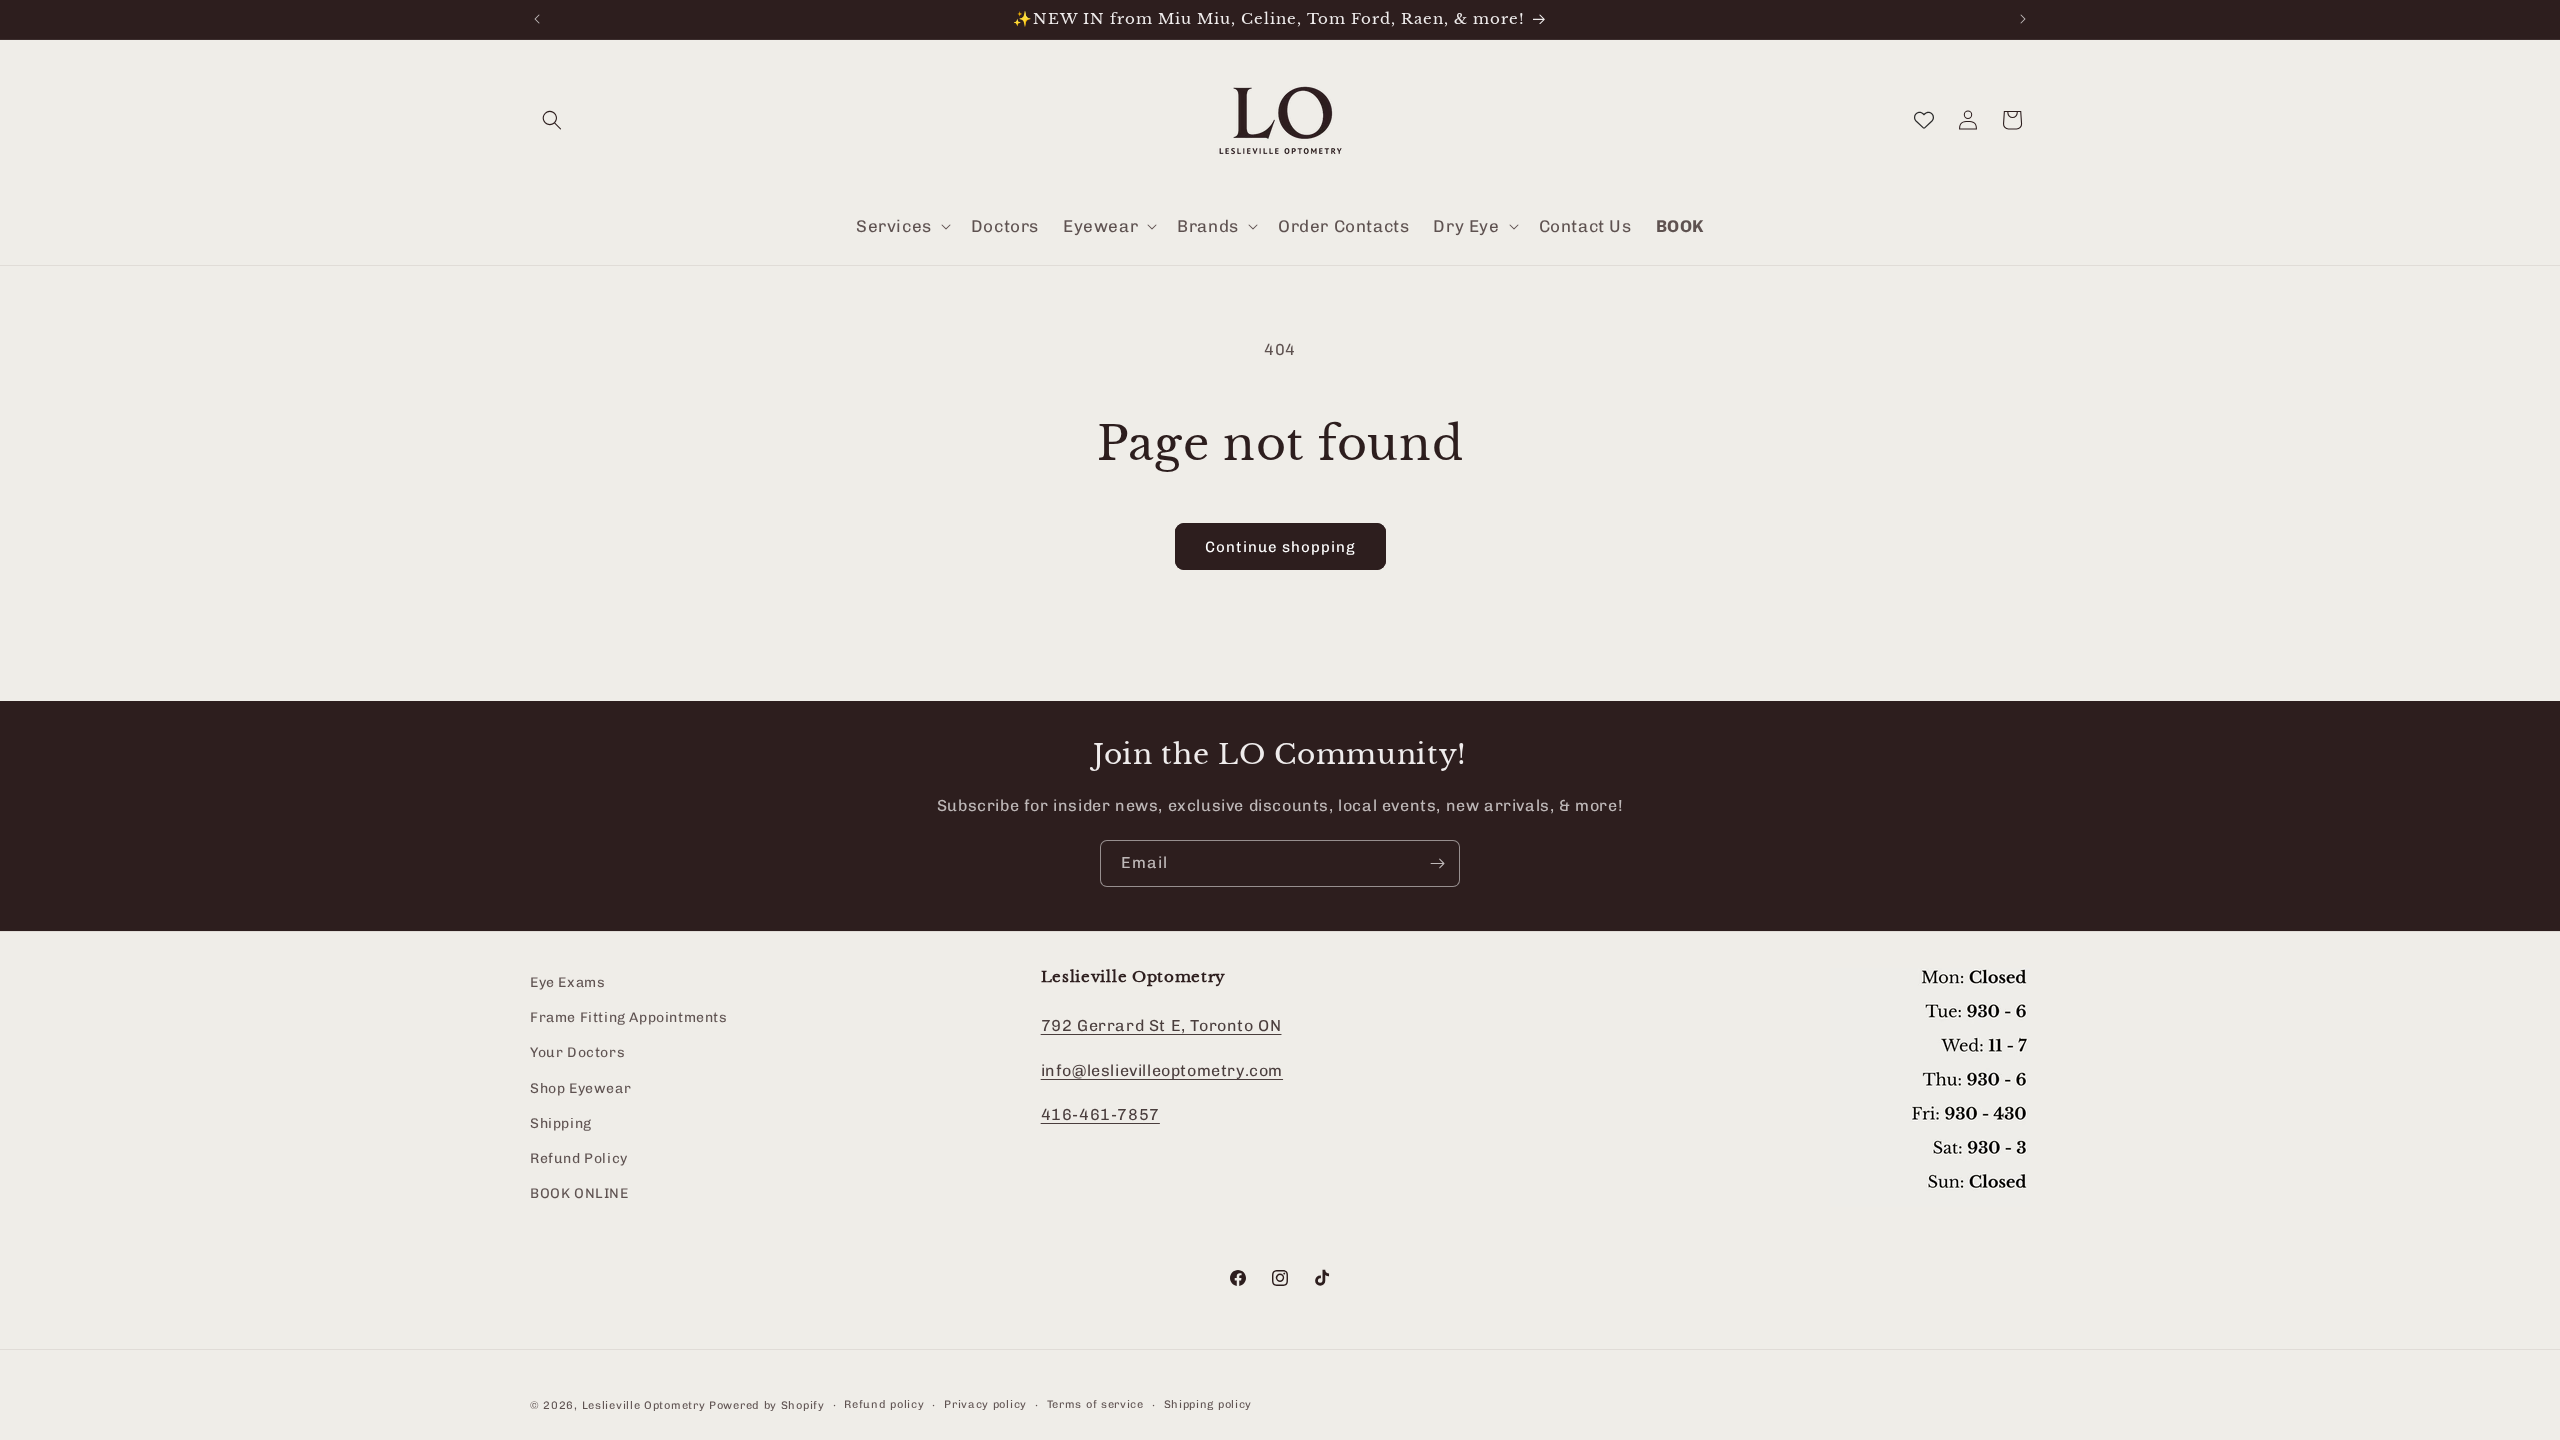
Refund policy (884, 1404)
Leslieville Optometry (644, 1405)
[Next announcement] (2023, 19)
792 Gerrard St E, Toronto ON (1161, 1025)
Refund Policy (579, 1158)
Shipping (561, 1123)
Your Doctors (577, 1053)
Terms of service (1095, 1404)
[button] (552, 120)
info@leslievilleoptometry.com (1162, 1070)
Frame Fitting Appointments (629, 1018)
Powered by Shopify (767, 1405)
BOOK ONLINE (579, 1193)
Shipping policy (1208, 1404)
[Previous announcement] (537, 19)
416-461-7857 (1100, 1115)
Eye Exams (567, 982)
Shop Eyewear (580, 1088)
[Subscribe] (1437, 863)
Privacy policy (985, 1404)
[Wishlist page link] (1924, 120)
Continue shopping (1280, 547)
